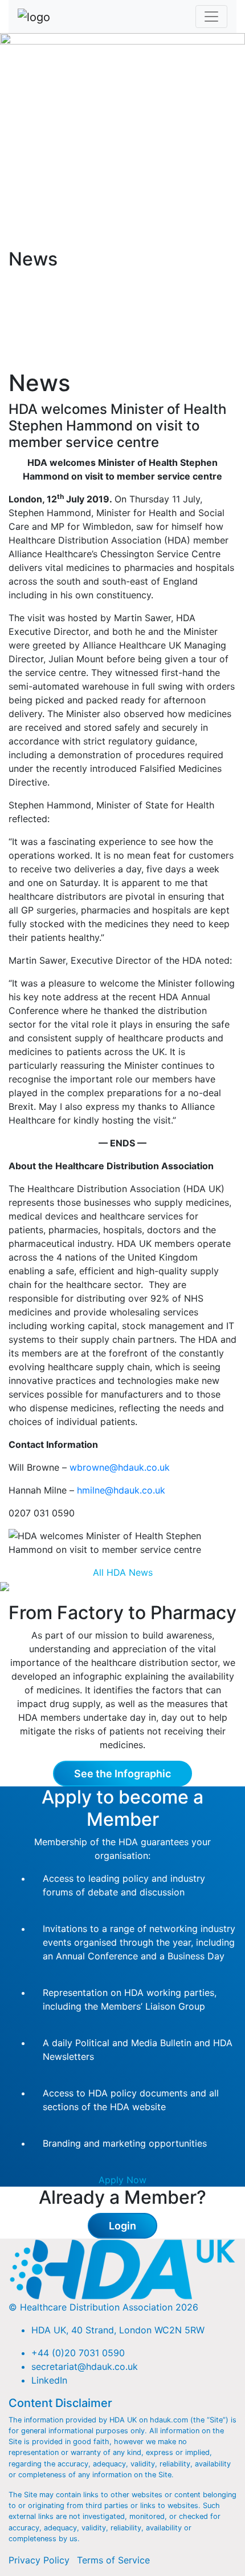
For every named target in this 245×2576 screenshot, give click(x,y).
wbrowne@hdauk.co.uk (120, 1467)
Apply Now (122, 2180)
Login (122, 2226)
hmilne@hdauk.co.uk (121, 1490)
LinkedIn (49, 2380)
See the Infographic (122, 1774)
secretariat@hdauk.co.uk (85, 2366)
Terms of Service (113, 2560)
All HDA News (123, 1572)
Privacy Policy (39, 2560)
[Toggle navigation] (211, 17)
